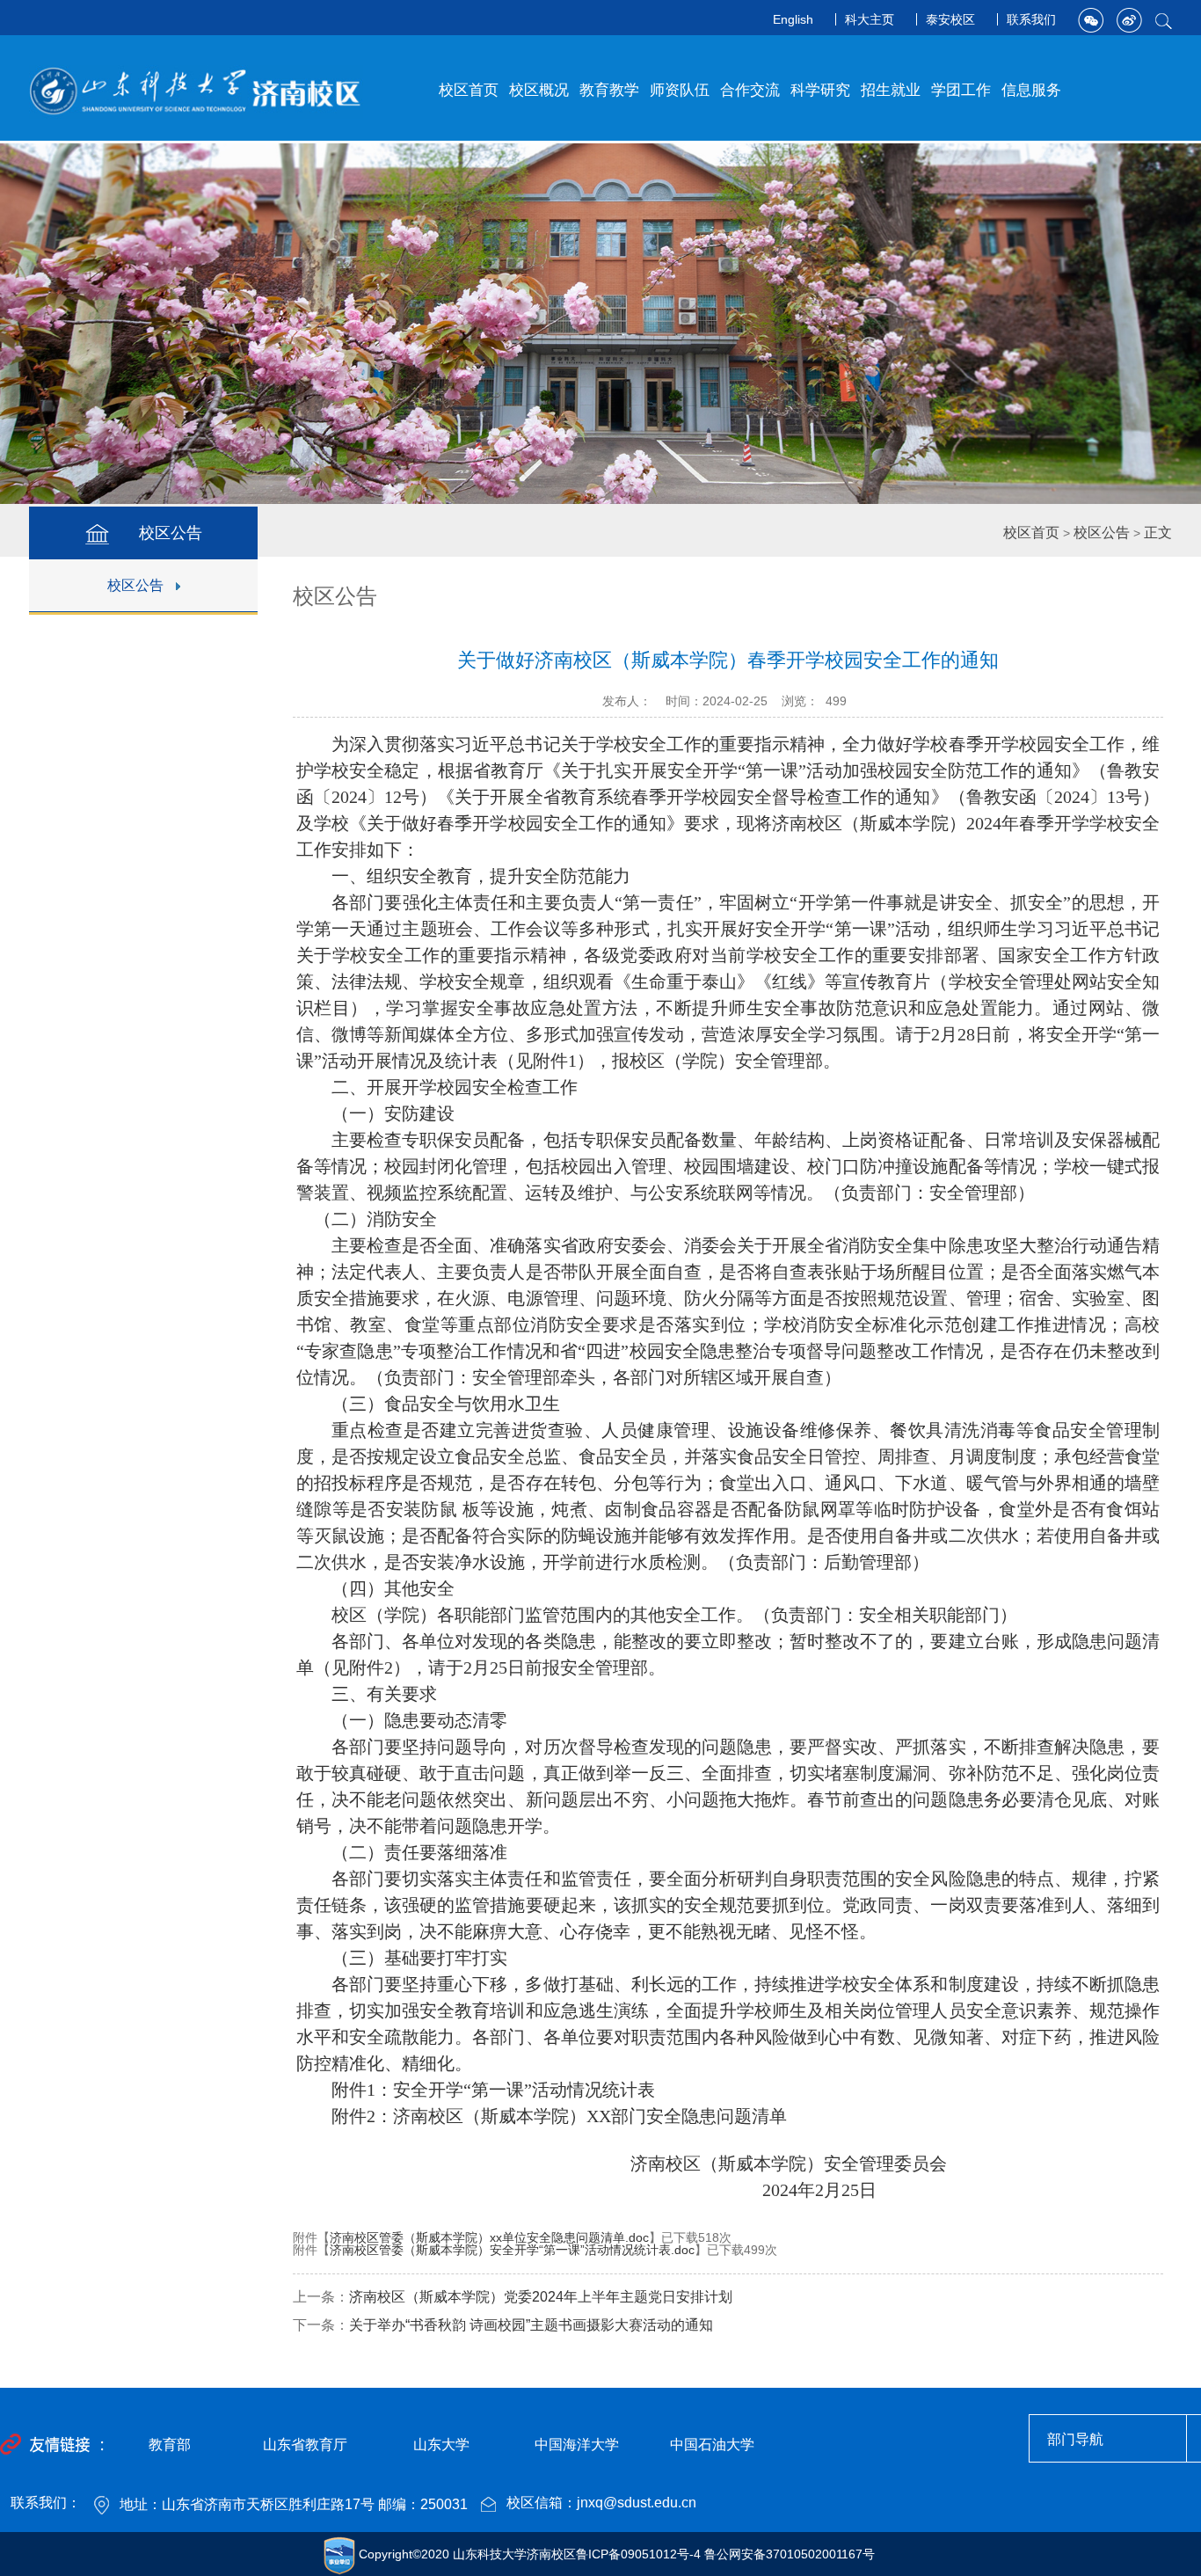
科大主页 (870, 19)
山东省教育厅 (305, 2445)
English (793, 19)
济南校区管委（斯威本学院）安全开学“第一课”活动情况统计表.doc (512, 2250)
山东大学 (441, 2445)
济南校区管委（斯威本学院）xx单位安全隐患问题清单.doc (489, 2237)
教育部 (170, 2445)
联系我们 (1031, 19)
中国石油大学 (712, 2445)
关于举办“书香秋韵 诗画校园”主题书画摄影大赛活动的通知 (531, 2325)
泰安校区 (950, 19)
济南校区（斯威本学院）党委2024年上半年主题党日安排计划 (541, 2297)
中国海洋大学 (577, 2445)
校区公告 (135, 585)
